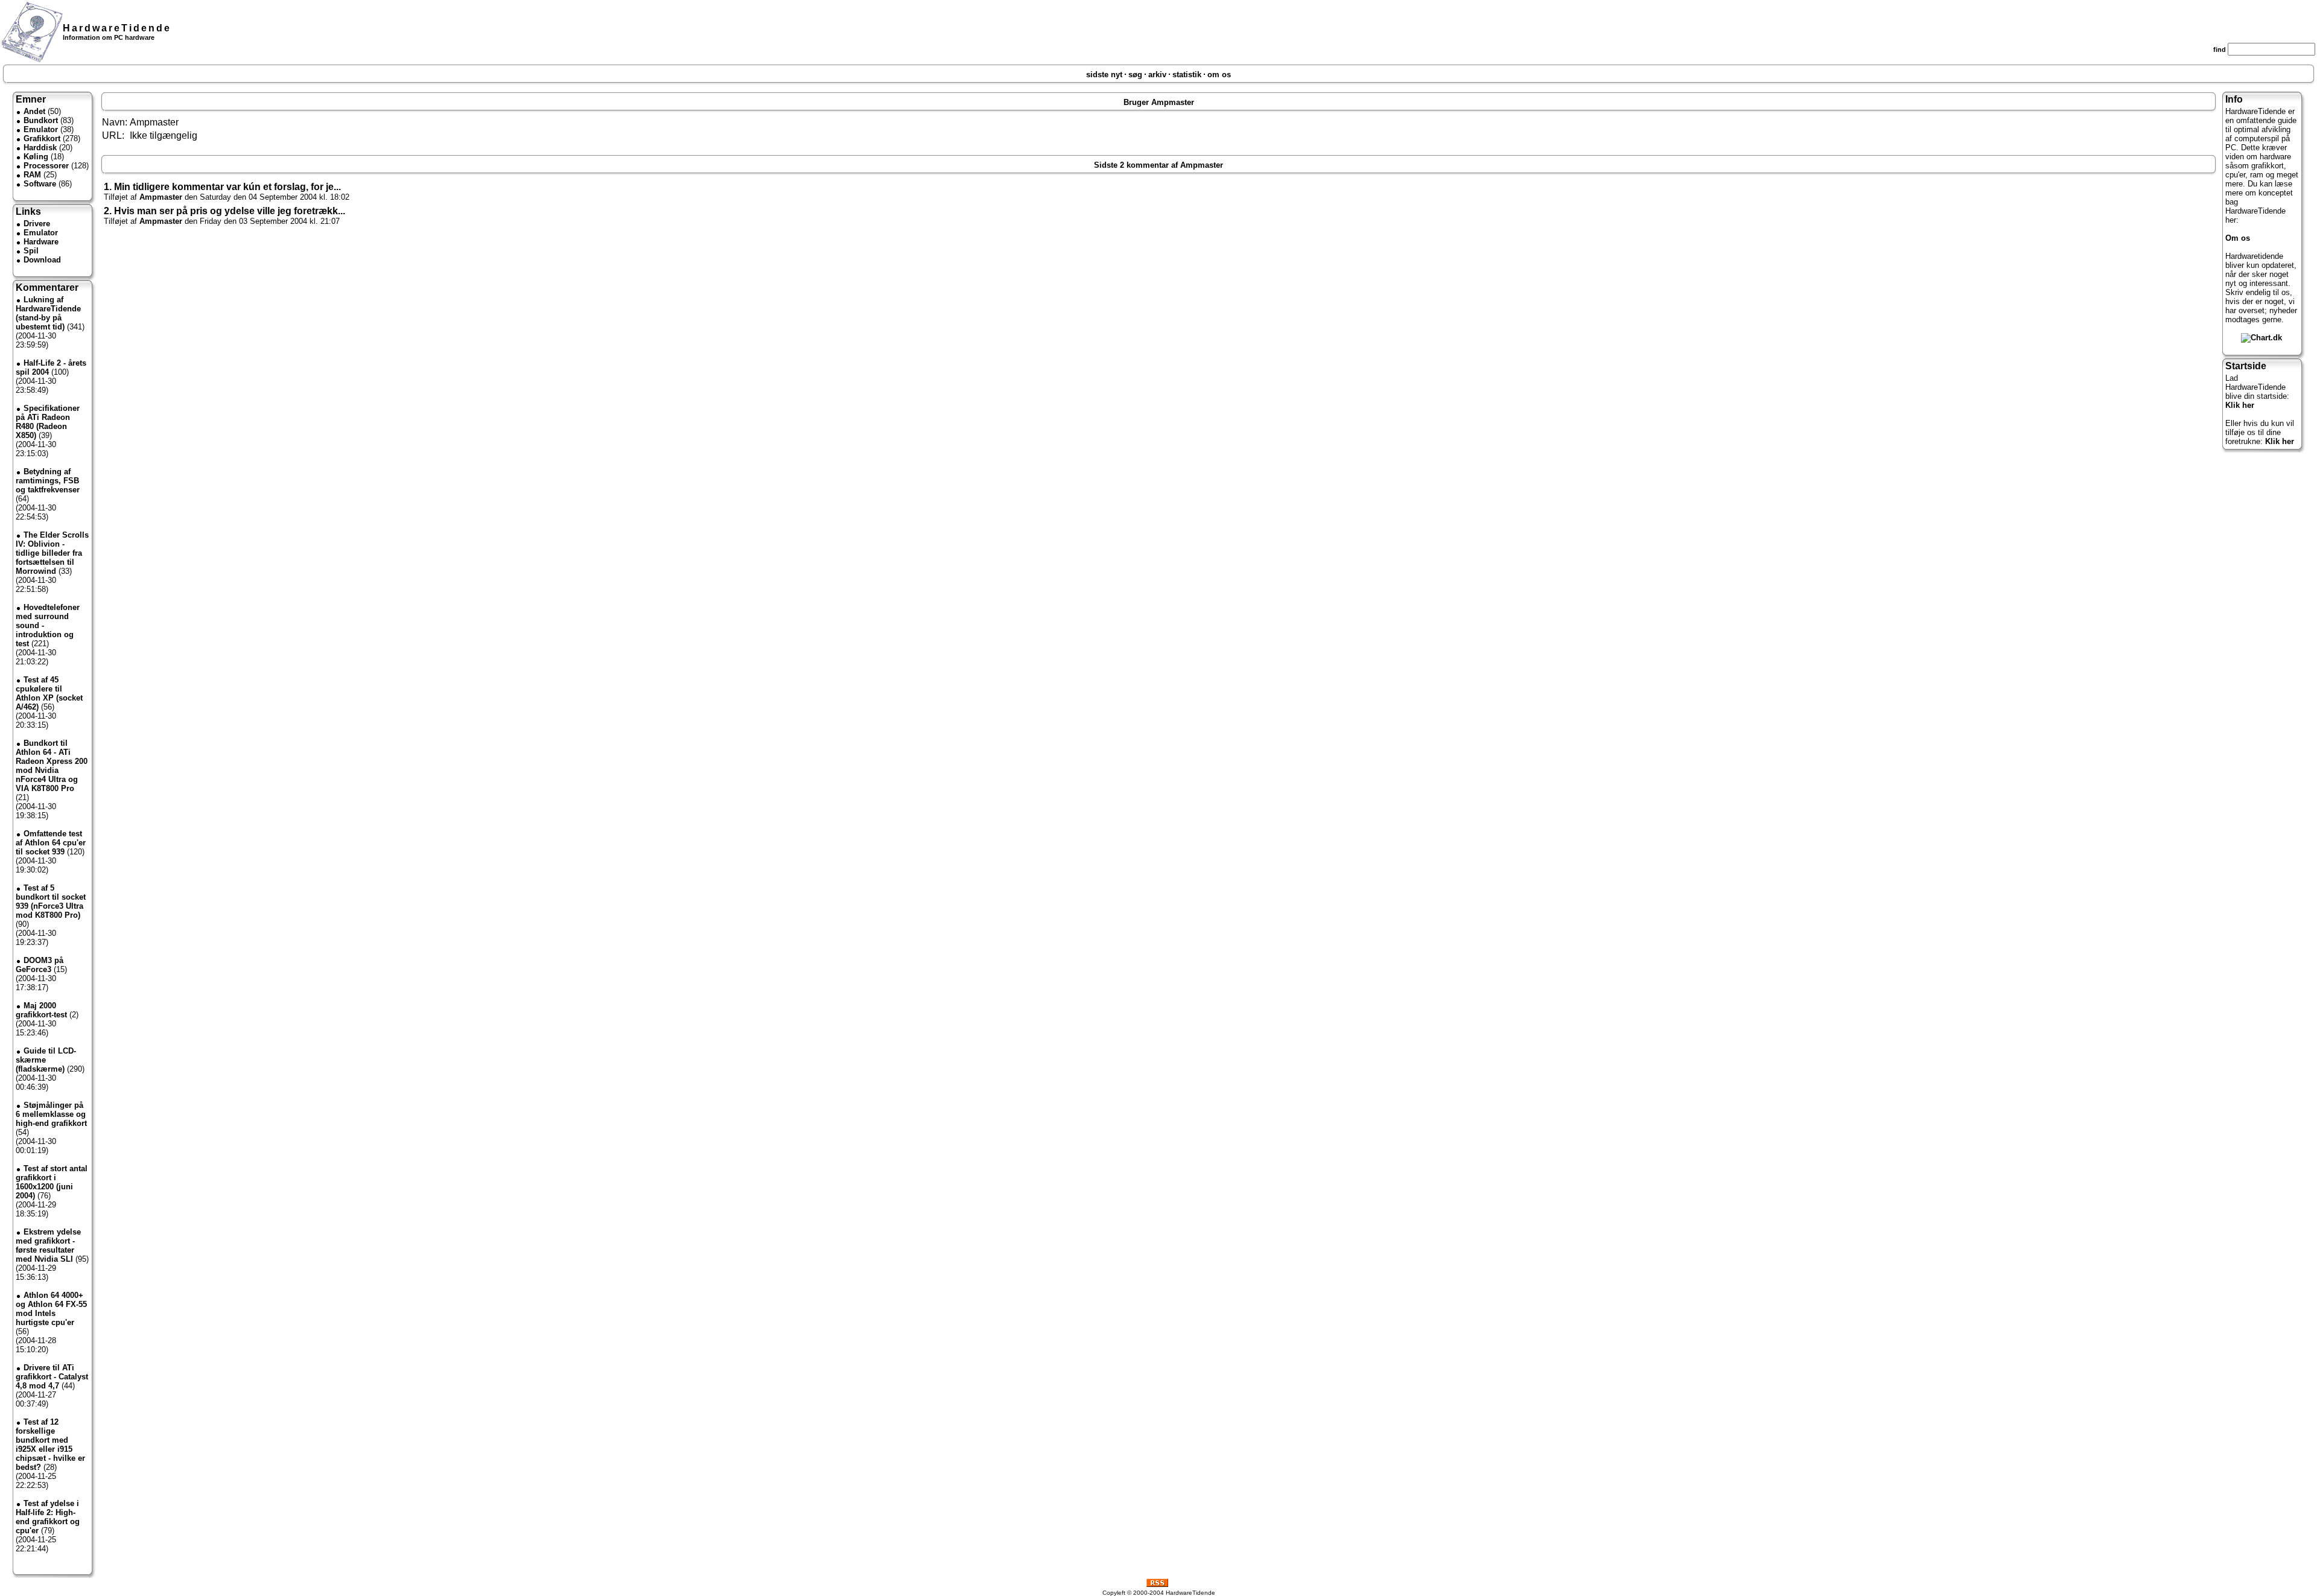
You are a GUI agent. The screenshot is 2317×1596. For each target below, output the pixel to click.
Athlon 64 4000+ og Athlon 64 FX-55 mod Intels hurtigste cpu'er (51, 1309)
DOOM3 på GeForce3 (40, 965)
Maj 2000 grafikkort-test (41, 1010)
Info (2234, 99)
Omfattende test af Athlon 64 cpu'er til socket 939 (51, 843)
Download (42, 260)
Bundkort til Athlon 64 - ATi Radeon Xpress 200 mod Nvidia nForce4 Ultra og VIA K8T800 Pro (52, 766)
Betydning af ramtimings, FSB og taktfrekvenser (48, 481)
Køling (36, 157)
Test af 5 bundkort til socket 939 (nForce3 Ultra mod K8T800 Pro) (51, 901)
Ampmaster (161, 197)
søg (1135, 75)
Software (40, 184)
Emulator (41, 129)
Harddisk (40, 148)
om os (1219, 75)
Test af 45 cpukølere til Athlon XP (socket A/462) (49, 693)
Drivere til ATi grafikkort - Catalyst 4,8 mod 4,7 (52, 1377)
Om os (2238, 238)
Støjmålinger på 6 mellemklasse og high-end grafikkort (51, 1114)
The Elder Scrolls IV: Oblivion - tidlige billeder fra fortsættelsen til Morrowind (52, 553)
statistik (1187, 75)
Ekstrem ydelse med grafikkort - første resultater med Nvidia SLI (48, 1245)
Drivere (37, 224)
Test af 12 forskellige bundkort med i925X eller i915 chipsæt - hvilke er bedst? (50, 1445)
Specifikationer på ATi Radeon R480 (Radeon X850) (48, 422)
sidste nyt (1104, 75)
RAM (32, 175)
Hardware (41, 242)
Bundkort (41, 120)
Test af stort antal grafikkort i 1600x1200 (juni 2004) (52, 1182)
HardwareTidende (117, 28)
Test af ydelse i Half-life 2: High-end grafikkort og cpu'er (48, 1517)
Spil (31, 251)
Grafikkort (42, 138)
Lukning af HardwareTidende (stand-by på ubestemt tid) (48, 313)
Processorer (46, 166)
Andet (34, 111)
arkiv (1157, 75)
